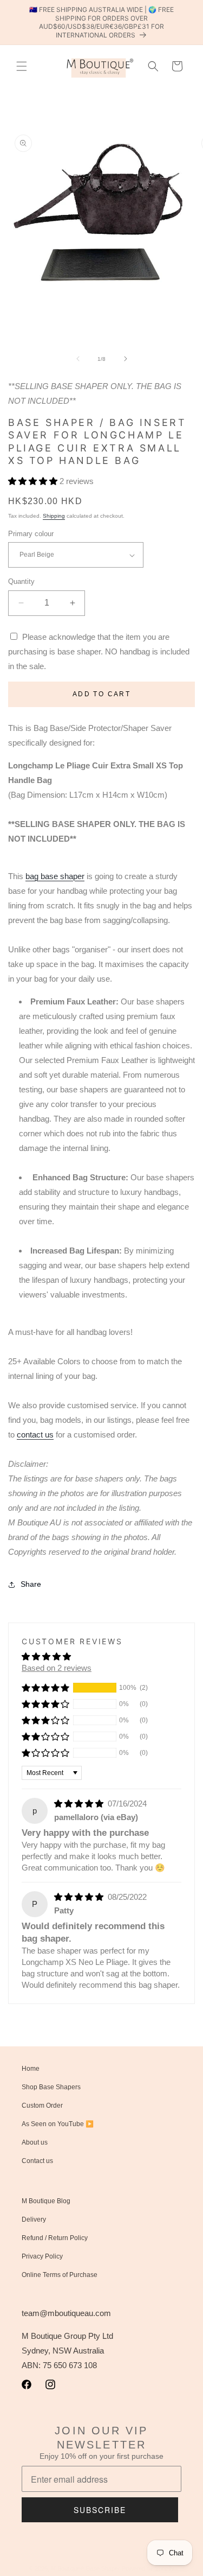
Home (31, 2069)
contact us (35, 1435)
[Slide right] (126, 359)
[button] (22, 66)
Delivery (34, 2219)
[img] (80, 1804)
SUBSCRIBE (100, 2510)
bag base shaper (55, 876)
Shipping (54, 516)
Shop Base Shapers (51, 2087)
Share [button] (31, 1584)
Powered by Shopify (148, 2568)
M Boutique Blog (46, 2201)
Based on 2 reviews (57, 1668)
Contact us (37, 2161)
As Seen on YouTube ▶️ (58, 2124)
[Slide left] (78, 359)
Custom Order (42, 2106)
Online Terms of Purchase (60, 2275)
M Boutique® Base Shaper (86, 2568)
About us (35, 2142)
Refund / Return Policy (55, 2238)
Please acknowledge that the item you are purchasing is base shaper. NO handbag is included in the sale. (99, 651)
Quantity (21, 581)
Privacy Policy (42, 2256)
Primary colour (31, 534)
